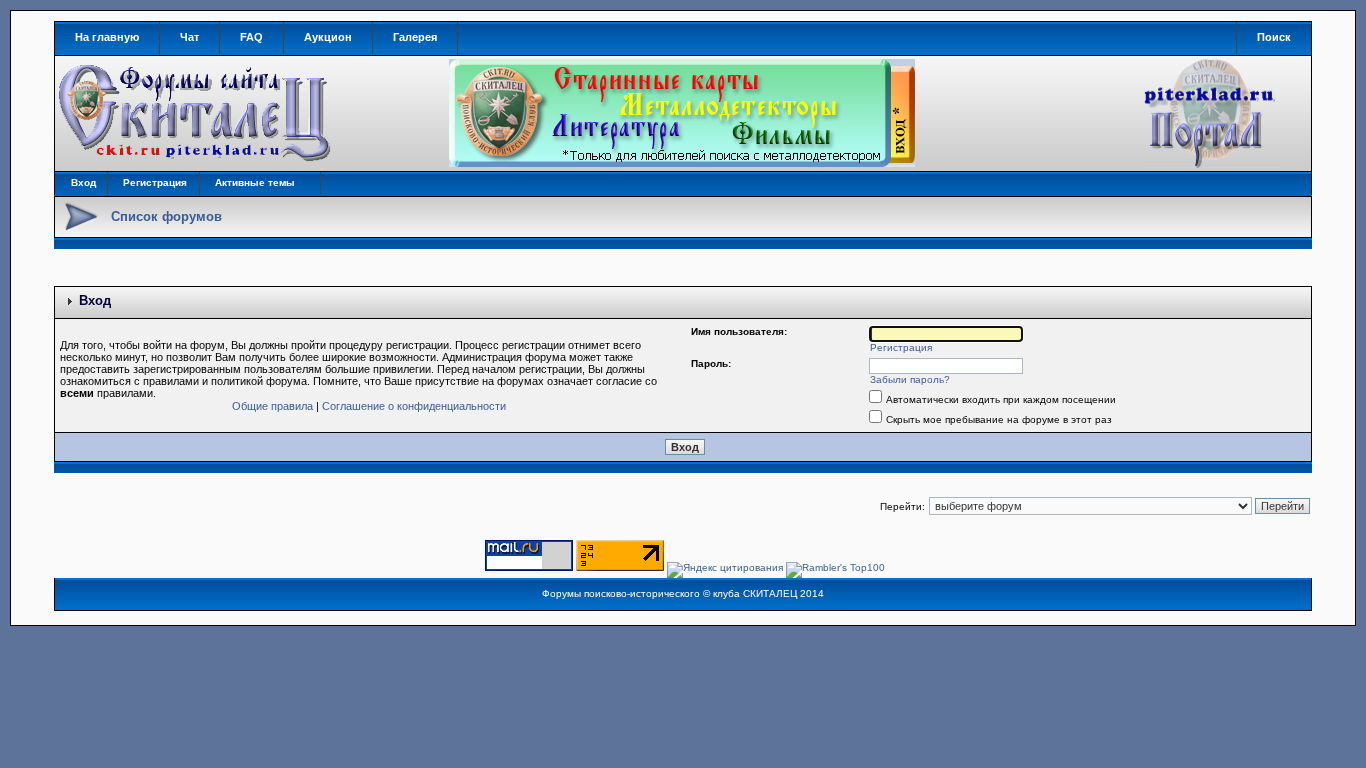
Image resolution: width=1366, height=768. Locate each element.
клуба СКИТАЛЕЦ (755, 593)
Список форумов (166, 216)
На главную (107, 37)
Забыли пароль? (910, 379)
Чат (189, 37)
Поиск (1274, 37)
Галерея (415, 37)
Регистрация (155, 182)
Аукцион (328, 37)
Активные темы (255, 182)
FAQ (251, 37)
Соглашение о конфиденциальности (414, 406)
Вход (83, 182)
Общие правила (272, 406)
